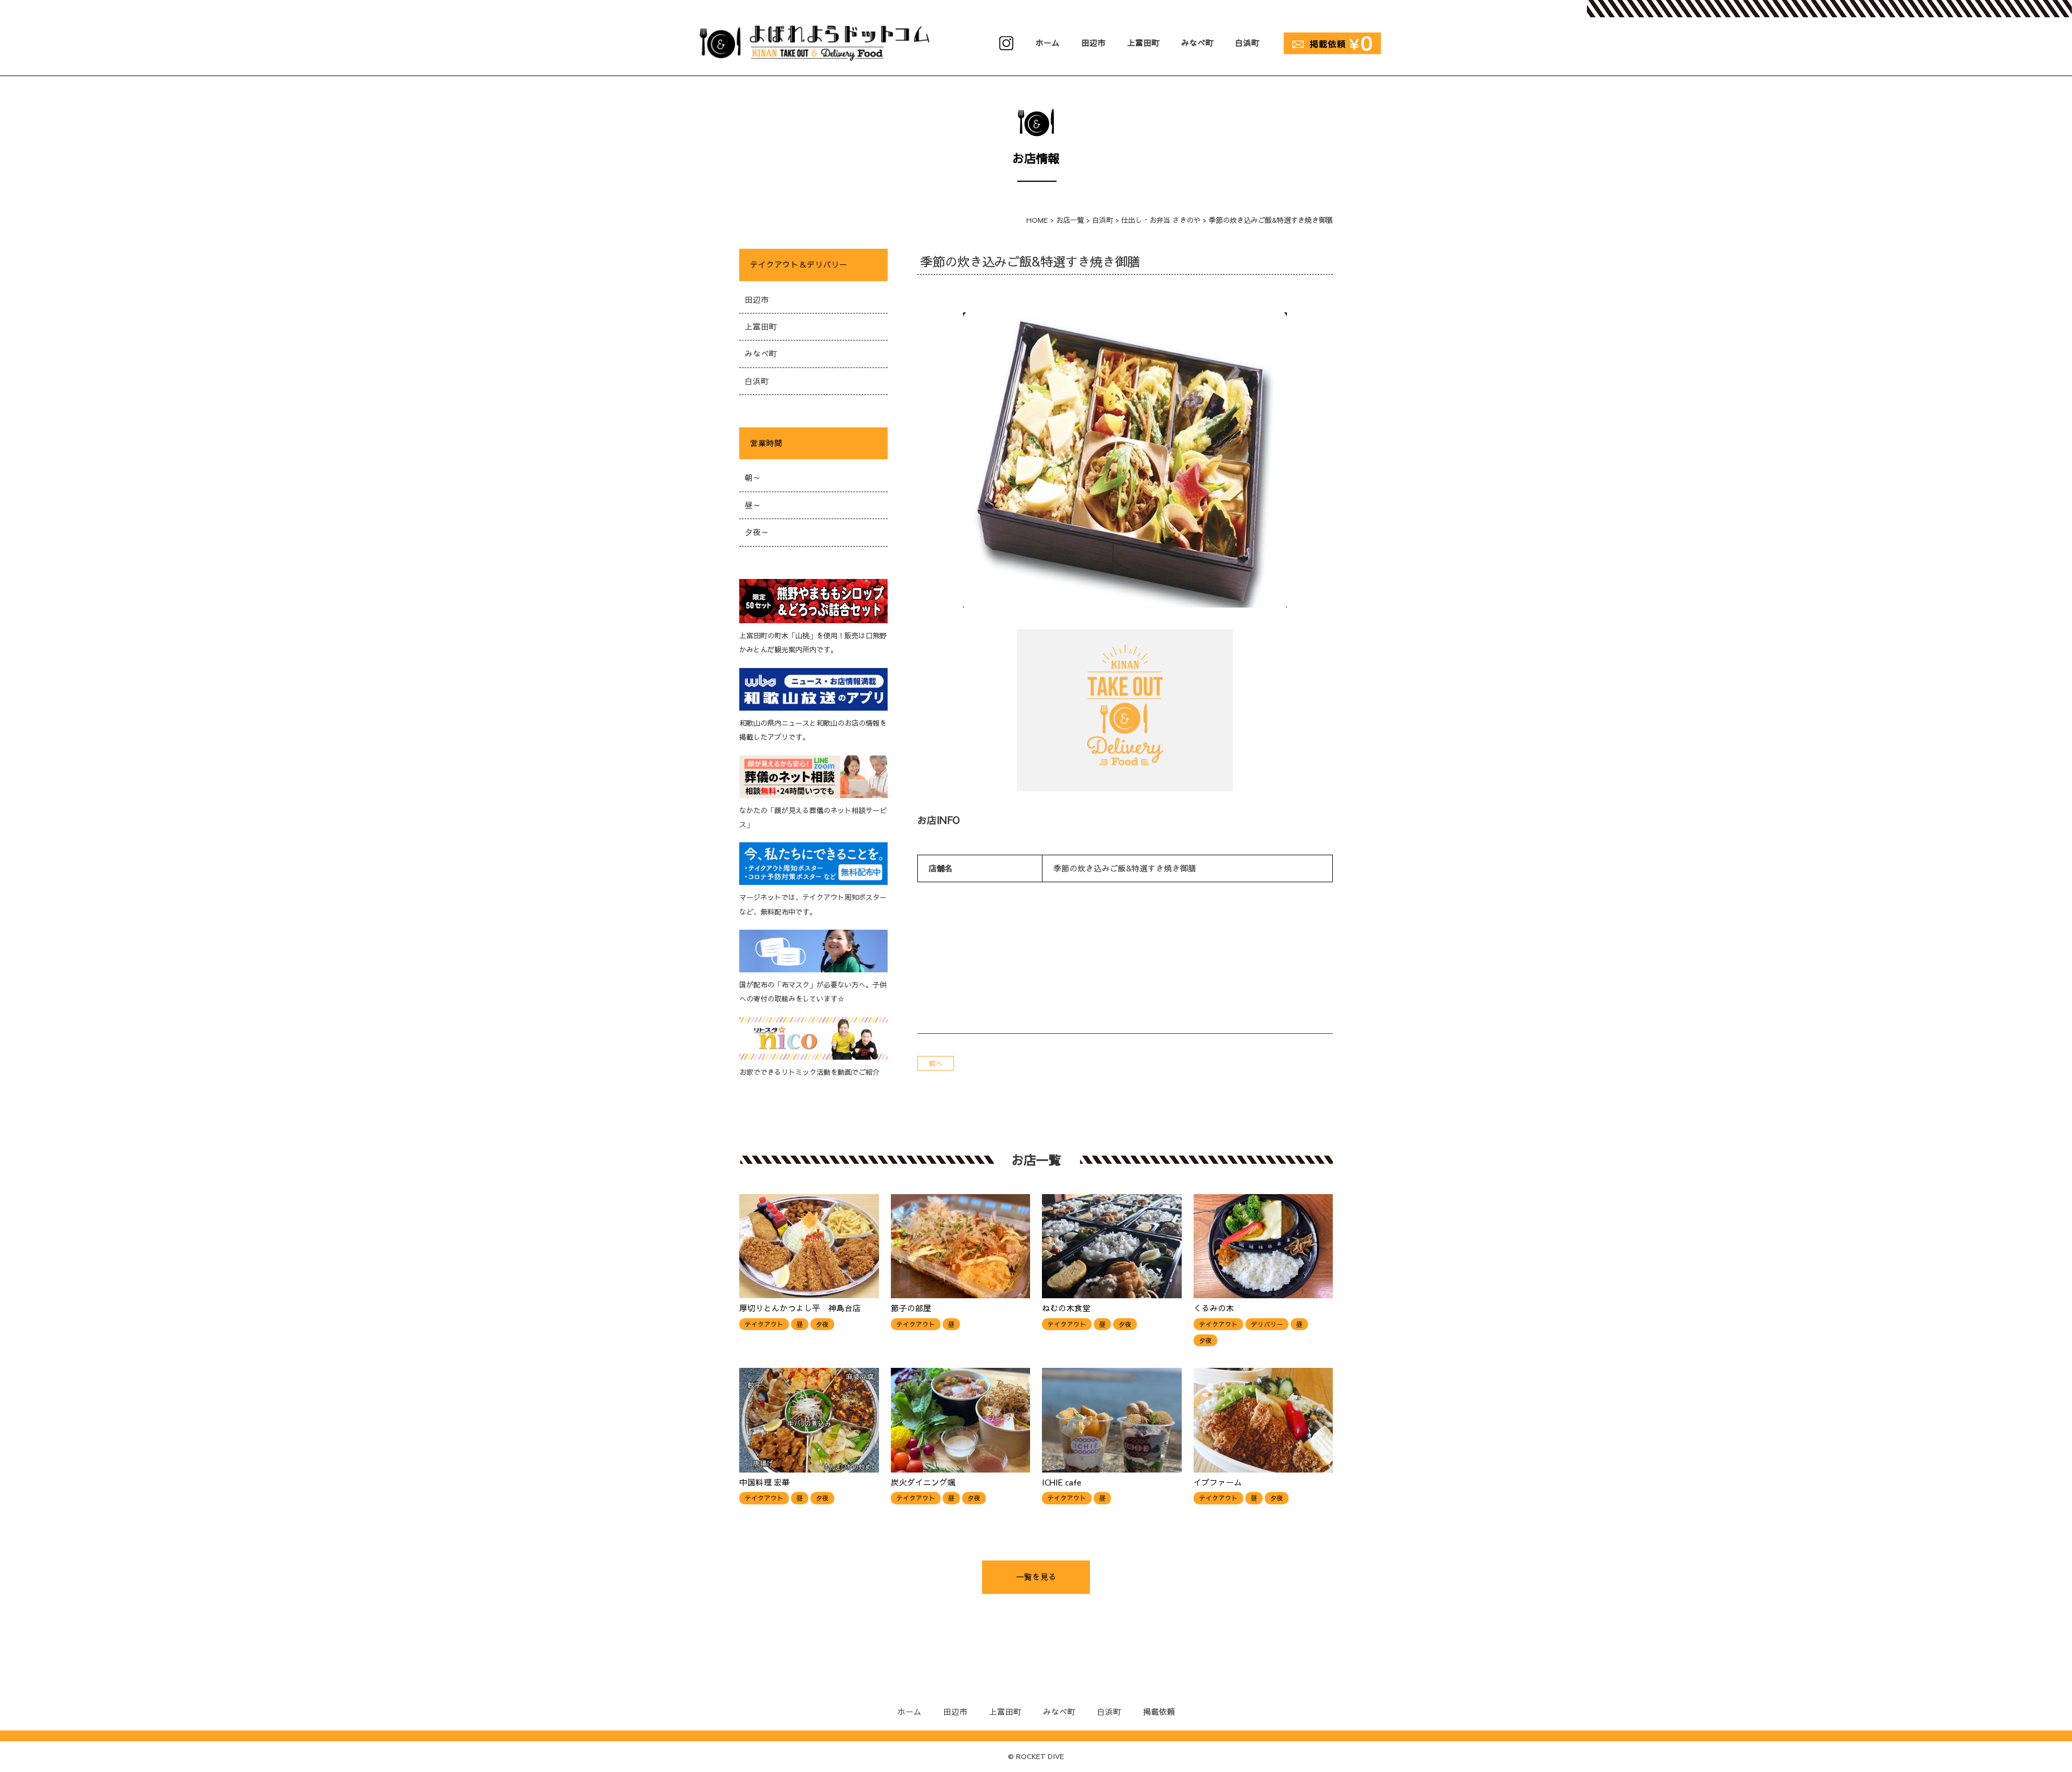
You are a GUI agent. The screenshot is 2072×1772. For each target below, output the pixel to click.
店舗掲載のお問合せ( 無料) (1331, 40)
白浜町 (1247, 43)
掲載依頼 (1159, 1712)
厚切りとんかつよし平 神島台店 (800, 1308)
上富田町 (1143, 43)
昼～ (753, 505)
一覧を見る (1036, 1577)
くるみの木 (1214, 1308)
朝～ (753, 478)
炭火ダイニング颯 (923, 1482)
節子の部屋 (911, 1308)
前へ (936, 1063)
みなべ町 (1197, 43)
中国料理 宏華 (765, 1482)
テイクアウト (764, 1324)
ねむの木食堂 (1066, 1308)
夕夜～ (757, 532)
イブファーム (1218, 1482)
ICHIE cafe (1062, 1482)
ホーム (1048, 43)
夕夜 (822, 1324)
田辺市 (1093, 43)
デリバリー (1267, 1324)
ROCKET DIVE (1040, 1756)
